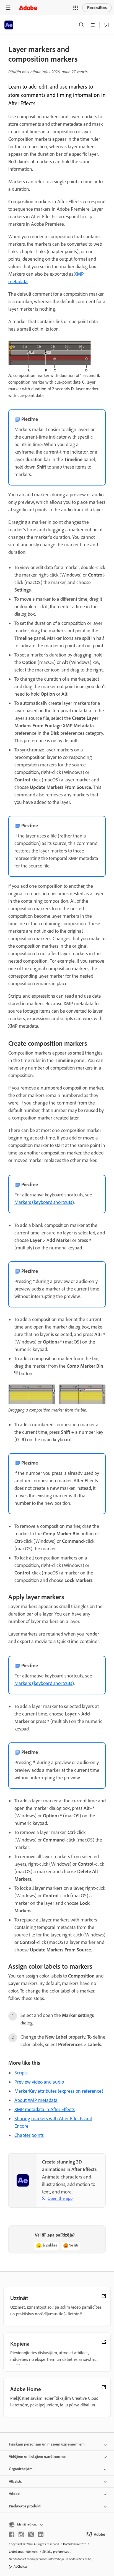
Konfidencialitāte (75, 2544)
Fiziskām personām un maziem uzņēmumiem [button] (47, 2444)
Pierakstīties (97, 8)
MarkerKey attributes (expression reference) (59, 2091)
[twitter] (31, 2534)
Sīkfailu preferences (56, 2552)
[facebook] (12, 2534)
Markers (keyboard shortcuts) (44, 1202)
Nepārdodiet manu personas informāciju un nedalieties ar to (50, 2559)
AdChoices (21, 2567)
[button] (76, 8)
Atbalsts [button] (15, 2481)
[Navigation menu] (8, 8)
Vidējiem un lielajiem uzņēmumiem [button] (38, 2456)
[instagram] (21, 2534)
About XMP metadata (36, 2100)
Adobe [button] (14, 2494)
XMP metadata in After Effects (45, 2109)
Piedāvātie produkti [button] (25, 2506)
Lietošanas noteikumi (24, 2552)
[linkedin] (41, 2534)
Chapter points (29, 2135)
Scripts (21, 2073)
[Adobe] (28, 8)
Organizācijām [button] (21, 2469)
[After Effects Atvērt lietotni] (107, 25)
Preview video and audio (39, 2082)
